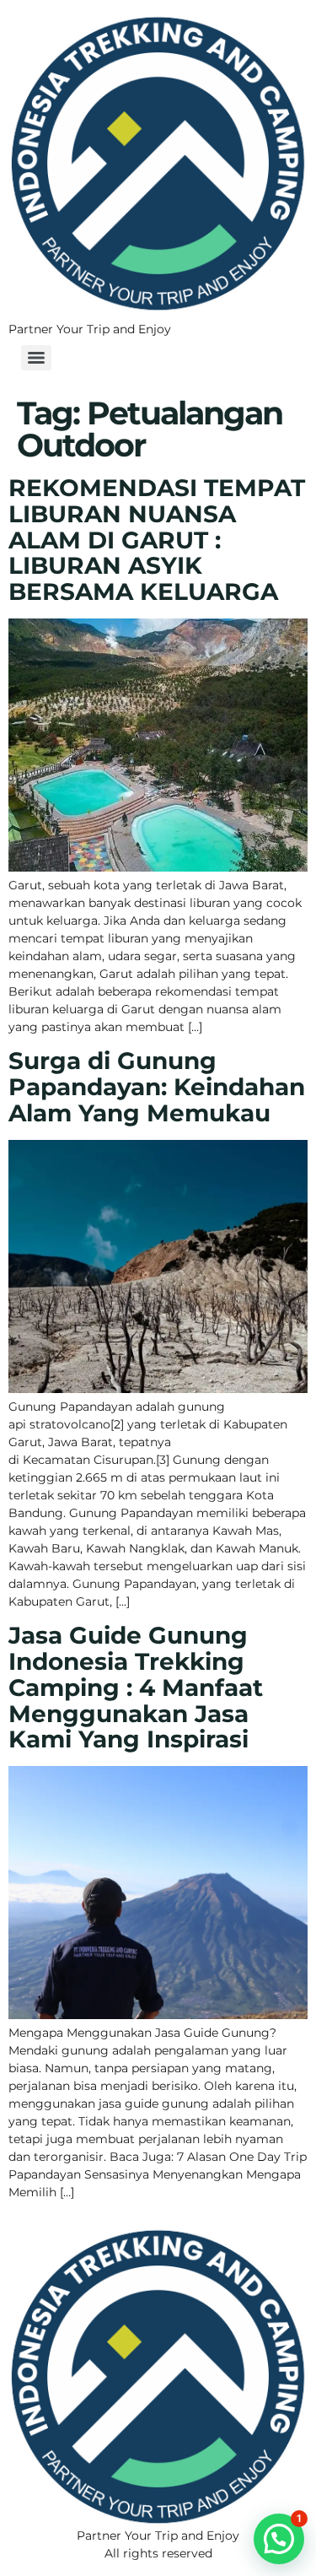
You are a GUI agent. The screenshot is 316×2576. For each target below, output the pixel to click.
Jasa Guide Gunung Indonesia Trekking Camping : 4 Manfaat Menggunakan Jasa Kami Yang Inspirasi (136, 1687)
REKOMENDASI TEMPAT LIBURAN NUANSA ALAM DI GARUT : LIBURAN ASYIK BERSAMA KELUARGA (157, 540)
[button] (279, 2539)
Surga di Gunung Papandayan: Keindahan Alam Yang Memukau (157, 1087)
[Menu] (36, 358)
